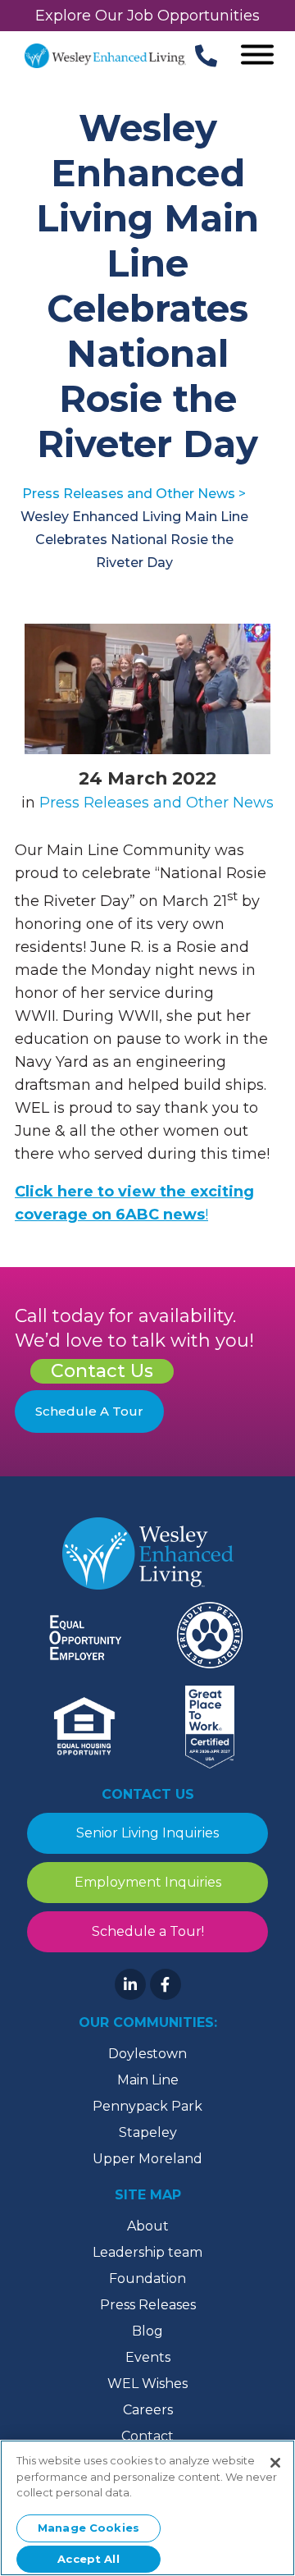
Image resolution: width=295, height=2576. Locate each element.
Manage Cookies (88, 2528)
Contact (147, 2436)
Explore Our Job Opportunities (147, 16)
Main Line (148, 2080)
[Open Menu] (257, 56)
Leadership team (147, 2252)
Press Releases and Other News (157, 803)
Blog (147, 2331)
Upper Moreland (147, 2159)
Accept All (88, 2559)
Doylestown (147, 2054)
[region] (147, 2508)
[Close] (275, 2463)
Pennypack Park (147, 2106)
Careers (148, 2410)
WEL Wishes (147, 2384)
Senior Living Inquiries (147, 1833)
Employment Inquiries (148, 1882)
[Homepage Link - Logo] (105, 56)
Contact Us (102, 1371)
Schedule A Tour (89, 1411)
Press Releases (148, 2305)
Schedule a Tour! (148, 1931)
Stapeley (148, 2132)
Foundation (147, 2279)
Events (148, 2357)
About (148, 2226)
